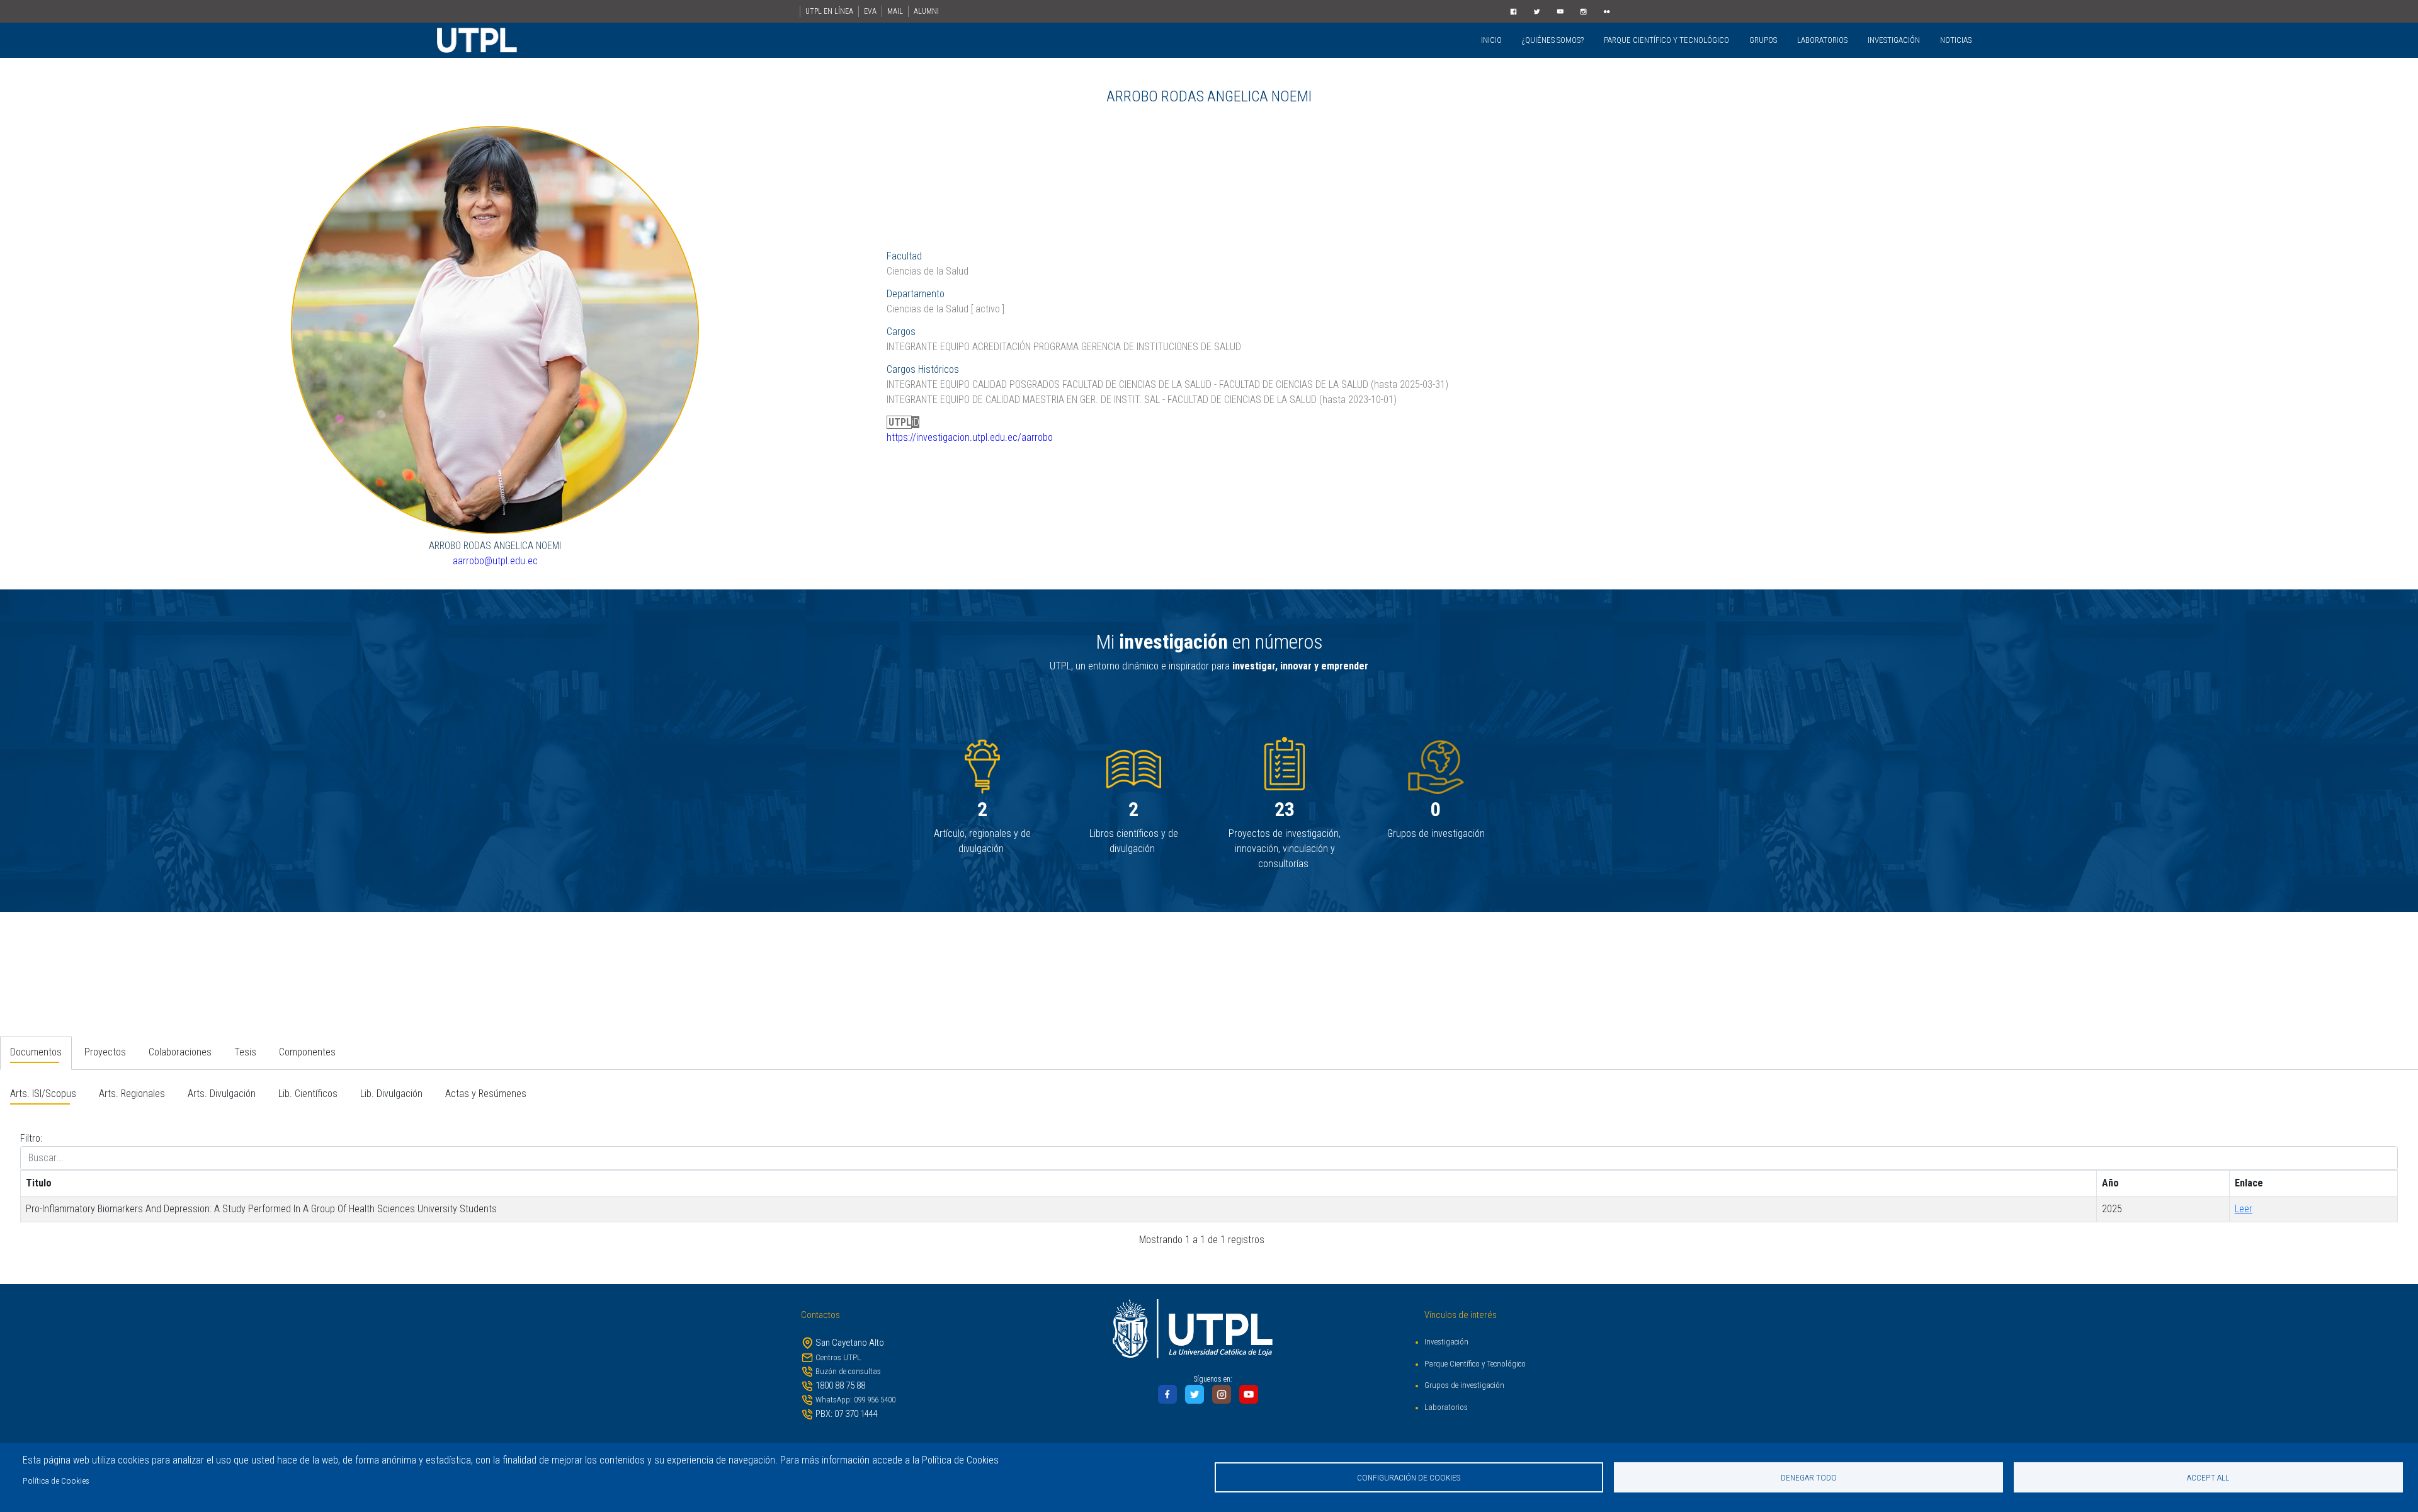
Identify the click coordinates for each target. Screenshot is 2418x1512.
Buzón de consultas (848, 1371)
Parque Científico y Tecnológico (1475, 1364)
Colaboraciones (180, 1052)
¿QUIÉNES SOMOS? (1553, 40)
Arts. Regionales (132, 1094)
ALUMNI (926, 11)
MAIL (895, 11)
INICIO (1491, 40)
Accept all (2208, 1477)
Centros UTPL (838, 1357)
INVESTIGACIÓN (1894, 40)
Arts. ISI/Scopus (43, 1094)
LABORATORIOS (1822, 40)
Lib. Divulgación (391, 1094)
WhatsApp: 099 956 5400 (855, 1400)
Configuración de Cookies (1409, 1477)
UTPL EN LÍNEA (829, 11)
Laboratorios (1446, 1407)
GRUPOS (1763, 40)
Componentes (307, 1052)
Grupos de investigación (1464, 1385)
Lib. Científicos (308, 1094)
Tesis (245, 1052)
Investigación (1446, 1342)
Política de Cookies (56, 1481)
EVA (870, 11)
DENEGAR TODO (1809, 1477)
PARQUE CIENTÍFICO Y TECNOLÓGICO (1666, 40)
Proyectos (105, 1052)
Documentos (36, 1052)
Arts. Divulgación (222, 1094)
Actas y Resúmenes (486, 1094)
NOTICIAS (1956, 40)
